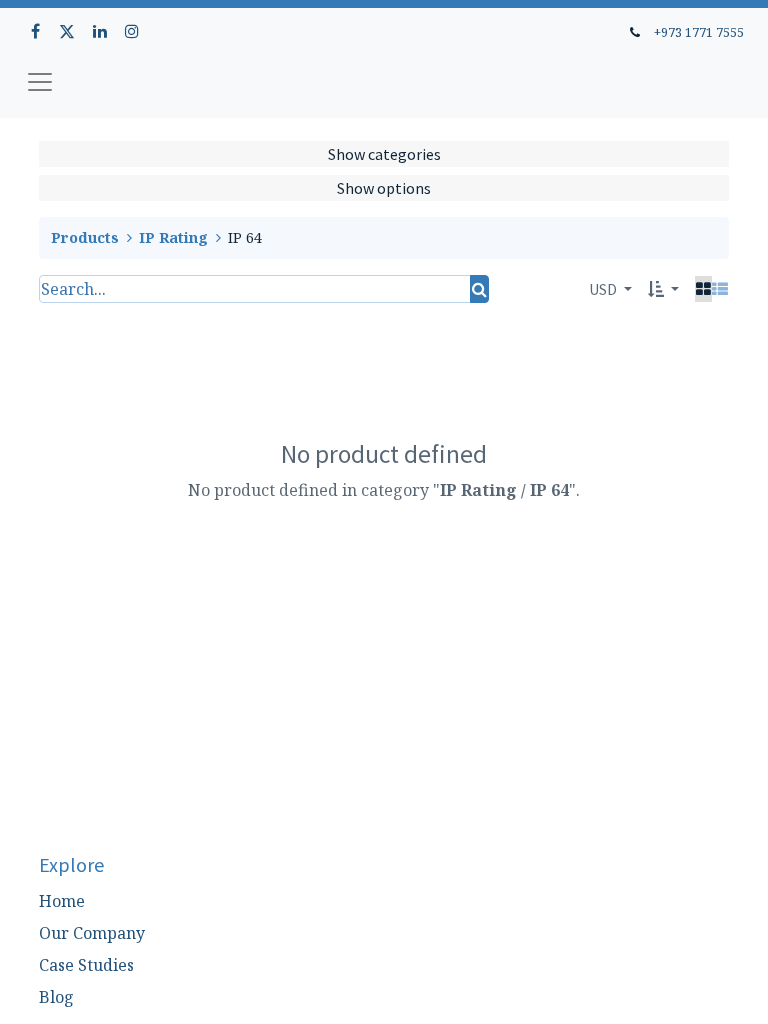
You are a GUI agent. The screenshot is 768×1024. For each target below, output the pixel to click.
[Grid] (703, 289)
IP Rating (173, 237)
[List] (720, 289)
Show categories (384, 154)
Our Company (92, 933)
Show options (384, 188)
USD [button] (604, 289)
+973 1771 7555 (699, 32)
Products (85, 237)
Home (62, 901)
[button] (663, 289)
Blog (56, 997)
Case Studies (86, 965)
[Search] (479, 289)
